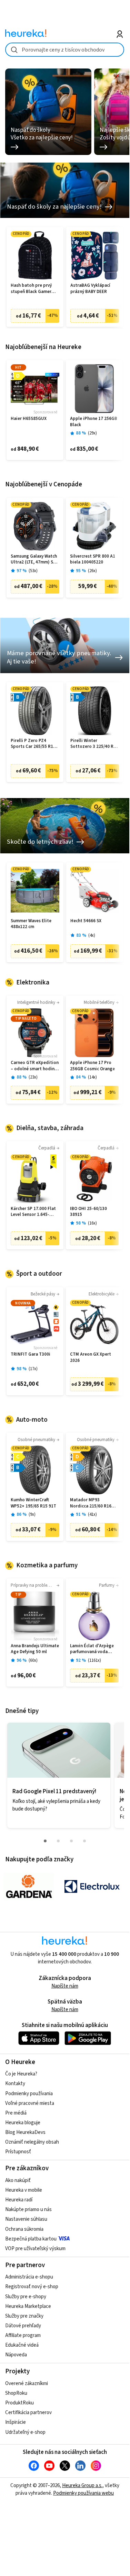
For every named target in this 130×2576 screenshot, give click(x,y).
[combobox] (65, 50)
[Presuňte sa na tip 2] (58, 1841)
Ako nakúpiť (18, 2180)
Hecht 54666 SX (86, 921)
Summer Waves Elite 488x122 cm (31, 924)
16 (92, 1223)
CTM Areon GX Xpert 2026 (91, 1358)
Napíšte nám (65, 1986)
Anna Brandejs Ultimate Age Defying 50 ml (35, 1649)
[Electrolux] (92, 1887)
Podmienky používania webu (83, 2493)
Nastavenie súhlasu (26, 2219)
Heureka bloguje (23, 2123)
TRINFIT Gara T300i (31, 1354)
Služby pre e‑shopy (26, 2297)
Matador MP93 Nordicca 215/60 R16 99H (91, 1503)
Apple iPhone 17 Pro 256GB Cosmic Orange (92, 1066)
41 (92, 1515)
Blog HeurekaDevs (25, 2132)
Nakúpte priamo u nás (28, 2210)
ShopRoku (16, 2393)
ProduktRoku (19, 2403)
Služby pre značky (24, 2316)
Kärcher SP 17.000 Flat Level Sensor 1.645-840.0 (33, 1212)
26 (92, 571)
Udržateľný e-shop (25, 2432)
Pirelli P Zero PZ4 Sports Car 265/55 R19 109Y (33, 744)
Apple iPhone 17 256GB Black (94, 422)
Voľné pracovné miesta (30, 2103)
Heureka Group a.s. (82, 2486)
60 (33, 1661)
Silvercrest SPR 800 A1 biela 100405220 (93, 560)
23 (33, 1077)
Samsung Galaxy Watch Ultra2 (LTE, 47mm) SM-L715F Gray (34, 560)
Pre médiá (16, 2113)
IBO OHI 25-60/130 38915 (88, 1212)
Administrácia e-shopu (29, 2277)
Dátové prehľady (23, 2326)
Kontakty (15, 2084)
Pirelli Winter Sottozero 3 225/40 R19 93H (94, 744)
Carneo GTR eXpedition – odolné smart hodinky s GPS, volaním (35, 1066)
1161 (94, 1661)
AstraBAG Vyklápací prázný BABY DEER (90, 289)
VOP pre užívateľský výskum (35, 2249)
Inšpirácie (16, 2422)
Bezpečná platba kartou (31, 2239)
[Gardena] (29, 1887)
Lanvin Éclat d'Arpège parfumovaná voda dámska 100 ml (92, 1649)
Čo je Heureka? (21, 2074)
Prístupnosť (18, 2152)
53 (33, 571)
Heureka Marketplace (28, 2306)
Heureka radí (19, 2200)
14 (92, 1077)
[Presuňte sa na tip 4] (84, 1841)
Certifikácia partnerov (28, 2413)
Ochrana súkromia (24, 2229)
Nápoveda (16, 2355)
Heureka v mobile (24, 2190)
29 (92, 433)
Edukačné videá (22, 2345)
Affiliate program (23, 2335)
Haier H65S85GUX (29, 419)
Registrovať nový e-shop (32, 2287)
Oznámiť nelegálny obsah (32, 2142)
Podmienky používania (29, 2094)
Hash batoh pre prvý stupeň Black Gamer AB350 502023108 (31, 289)
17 (33, 1369)
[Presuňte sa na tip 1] (45, 1841)
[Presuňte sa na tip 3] (71, 1841)
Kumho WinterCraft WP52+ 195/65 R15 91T (33, 1503)
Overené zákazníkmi (27, 2384)
